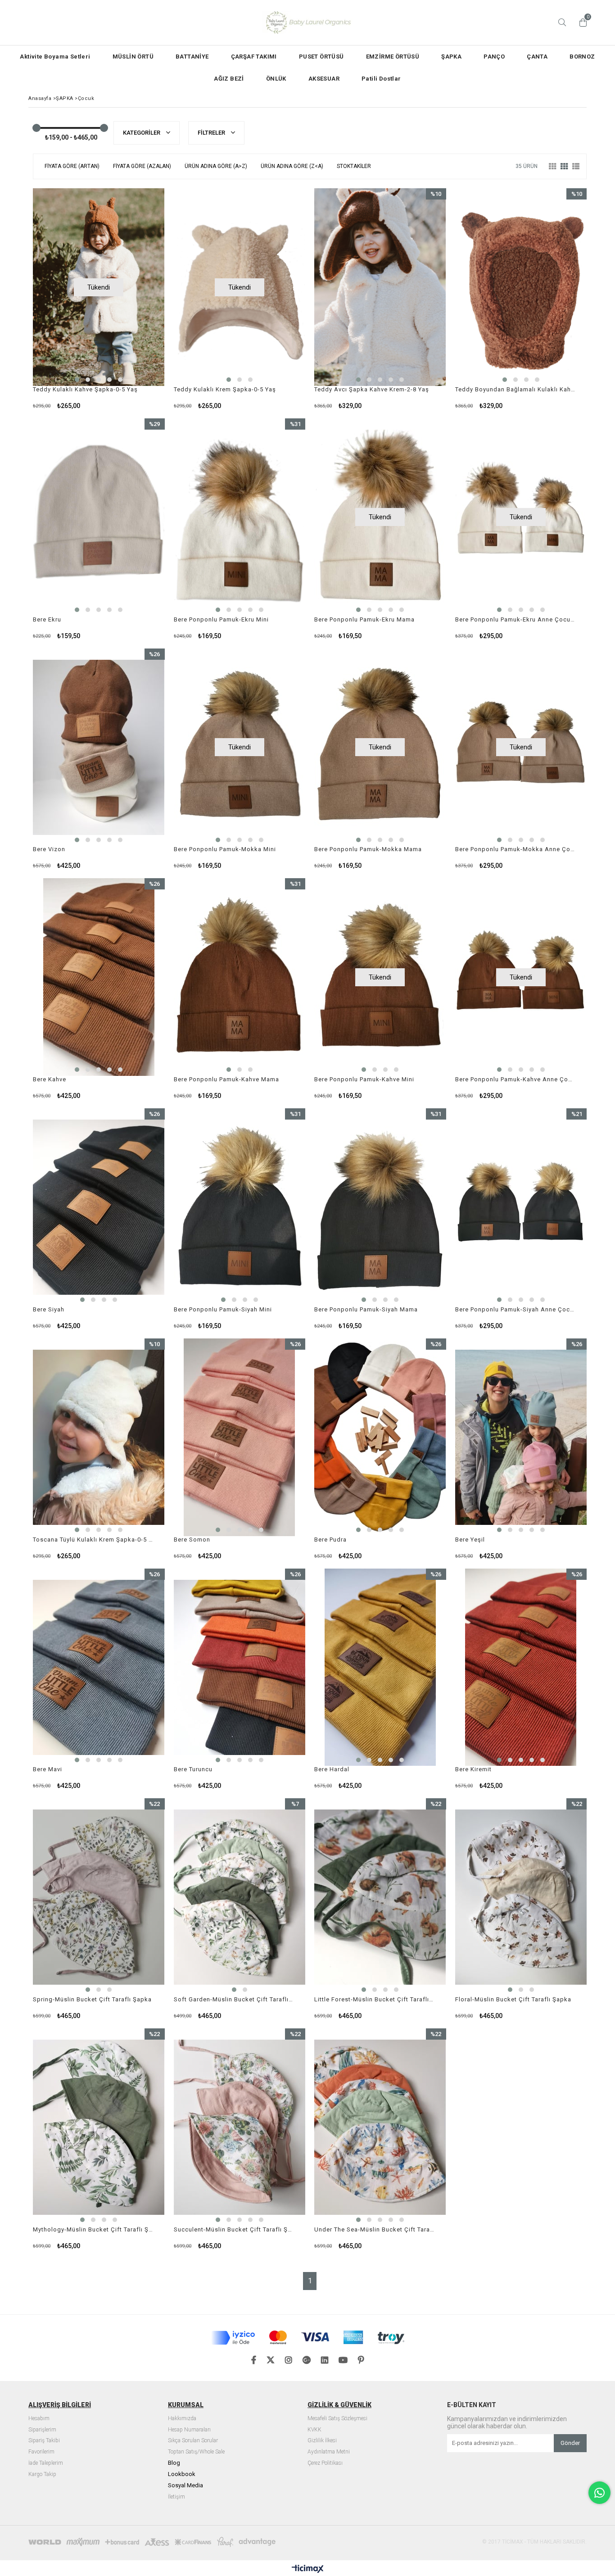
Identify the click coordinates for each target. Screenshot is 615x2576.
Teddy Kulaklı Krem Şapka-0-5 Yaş (225, 389)
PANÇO (494, 57)
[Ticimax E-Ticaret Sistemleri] (308, 2569)
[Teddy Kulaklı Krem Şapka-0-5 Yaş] (240, 287)
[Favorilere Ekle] (380, 299)
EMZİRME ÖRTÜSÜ (393, 57)
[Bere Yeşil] (521, 1437)
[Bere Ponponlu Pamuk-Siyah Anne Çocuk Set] (521, 1207)
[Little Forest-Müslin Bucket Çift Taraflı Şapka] (380, 1897)
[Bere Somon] (240, 1437)
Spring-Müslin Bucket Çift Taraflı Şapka (92, 1999)
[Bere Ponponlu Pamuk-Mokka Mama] (380, 747)
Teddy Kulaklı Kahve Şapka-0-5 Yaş (85, 389)
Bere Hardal (332, 1769)
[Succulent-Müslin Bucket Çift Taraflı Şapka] (240, 2127)
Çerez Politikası (325, 2463)
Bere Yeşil (470, 1540)
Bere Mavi (47, 1769)
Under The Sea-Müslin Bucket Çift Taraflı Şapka (375, 2229)
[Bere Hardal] (380, 1667)
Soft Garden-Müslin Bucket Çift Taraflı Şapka (234, 1999)
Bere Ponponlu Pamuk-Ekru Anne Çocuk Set (516, 619)
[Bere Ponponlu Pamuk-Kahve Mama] (240, 977)
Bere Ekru (47, 619)
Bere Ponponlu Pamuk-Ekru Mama (364, 619)
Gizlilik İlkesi (322, 2441)
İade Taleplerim (46, 2463)
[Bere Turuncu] (240, 1667)
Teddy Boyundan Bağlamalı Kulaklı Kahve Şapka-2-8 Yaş (516, 389)
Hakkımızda (182, 2419)
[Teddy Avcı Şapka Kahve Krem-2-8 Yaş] (380, 287)
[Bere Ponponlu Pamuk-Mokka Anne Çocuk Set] (521, 747)
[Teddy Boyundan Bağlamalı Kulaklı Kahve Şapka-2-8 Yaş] (521, 287)
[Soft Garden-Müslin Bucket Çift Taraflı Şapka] (240, 1897)
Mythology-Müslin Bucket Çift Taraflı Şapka (93, 2229)
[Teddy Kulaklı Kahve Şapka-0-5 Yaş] (99, 287)
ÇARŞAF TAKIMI (254, 57)
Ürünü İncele (412, 299)
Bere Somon (192, 1540)
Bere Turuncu (193, 1769)
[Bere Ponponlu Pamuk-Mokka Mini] (240, 747)
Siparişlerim (42, 2430)
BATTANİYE (192, 57)
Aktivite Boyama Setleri (55, 57)
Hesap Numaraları (189, 2430)
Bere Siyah (49, 1309)
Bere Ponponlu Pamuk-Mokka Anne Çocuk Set (516, 849)
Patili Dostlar (381, 79)
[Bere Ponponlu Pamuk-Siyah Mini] (240, 1207)
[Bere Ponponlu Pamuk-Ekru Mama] (380, 517)
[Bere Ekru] (99, 517)
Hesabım (39, 2419)
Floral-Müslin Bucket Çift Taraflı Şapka (513, 1999)
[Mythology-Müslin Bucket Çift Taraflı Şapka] (99, 2127)
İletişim (176, 2497)
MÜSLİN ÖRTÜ (133, 57)
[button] (77, 380)
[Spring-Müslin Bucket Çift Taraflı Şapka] (99, 1897)
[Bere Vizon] (99, 747)
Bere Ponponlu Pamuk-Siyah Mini (223, 1309)
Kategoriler (142, 133)
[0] (581, 23)
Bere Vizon (49, 849)
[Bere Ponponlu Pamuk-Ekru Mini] (240, 517)
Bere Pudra (330, 1540)
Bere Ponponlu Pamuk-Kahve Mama (226, 1079)
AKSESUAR (324, 79)
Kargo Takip (42, 2474)
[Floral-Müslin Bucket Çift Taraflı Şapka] (521, 1897)
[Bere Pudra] (380, 1437)
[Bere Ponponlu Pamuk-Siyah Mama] (380, 1207)
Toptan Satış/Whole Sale (196, 2452)
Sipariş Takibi (44, 2441)
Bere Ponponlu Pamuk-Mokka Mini (225, 849)
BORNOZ (582, 57)
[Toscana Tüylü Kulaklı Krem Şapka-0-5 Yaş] (99, 1437)
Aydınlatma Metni (329, 2452)
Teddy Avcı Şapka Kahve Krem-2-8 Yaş (372, 389)
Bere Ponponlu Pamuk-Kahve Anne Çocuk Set (516, 1079)
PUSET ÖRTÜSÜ (321, 57)
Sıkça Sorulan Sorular (193, 2441)
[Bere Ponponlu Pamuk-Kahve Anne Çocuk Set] (521, 977)
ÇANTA (537, 57)
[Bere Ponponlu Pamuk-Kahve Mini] (380, 977)
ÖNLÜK (276, 79)
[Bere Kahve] (99, 977)
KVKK (314, 2430)
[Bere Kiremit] (521, 1667)
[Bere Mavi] (99, 1667)
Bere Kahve (50, 1079)
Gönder (570, 2443)
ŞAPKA (451, 57)
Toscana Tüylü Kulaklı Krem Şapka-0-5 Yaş (93, 1540)
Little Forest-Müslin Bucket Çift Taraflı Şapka (375, 1999)
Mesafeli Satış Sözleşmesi (337, 2419)
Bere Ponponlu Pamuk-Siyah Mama (366, 1309)
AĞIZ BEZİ (229, 79)
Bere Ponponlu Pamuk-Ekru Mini (221, 619)
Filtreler (212, 133)
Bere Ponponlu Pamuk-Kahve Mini (364, 1079)
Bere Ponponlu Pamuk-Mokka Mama (368, 849)
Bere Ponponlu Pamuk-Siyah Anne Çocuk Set (516, 1309)
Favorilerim (41, 2452)
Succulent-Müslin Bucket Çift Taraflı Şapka (234, 2229)
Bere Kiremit (473, 1769)
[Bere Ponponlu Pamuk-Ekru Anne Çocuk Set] (521, 517)
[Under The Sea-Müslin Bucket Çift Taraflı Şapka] (380, 2127)
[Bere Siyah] (99, 1207)
